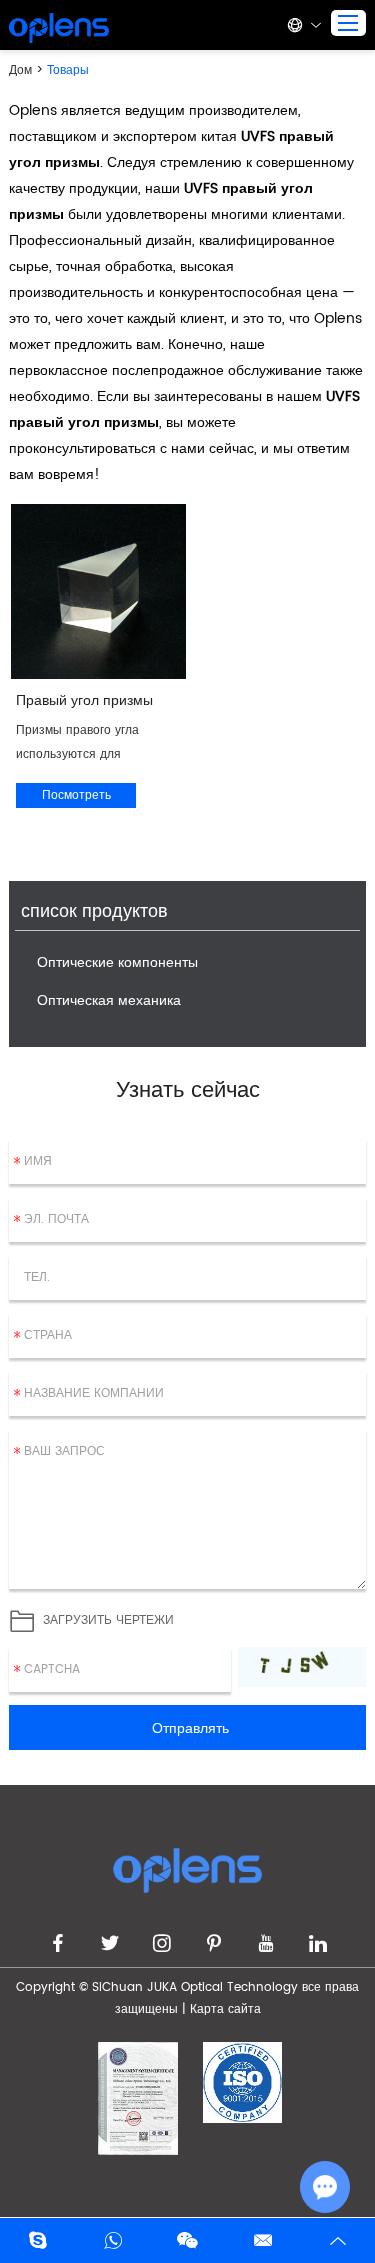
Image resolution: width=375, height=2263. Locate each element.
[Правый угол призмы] (98, 591)
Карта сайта (225, 2009)
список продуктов (94, 912)
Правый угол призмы (84, 700)
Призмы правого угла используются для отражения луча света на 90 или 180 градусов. (89, 744)
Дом (22, 70)
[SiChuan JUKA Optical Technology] (59, 28)
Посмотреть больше (76, 797)
